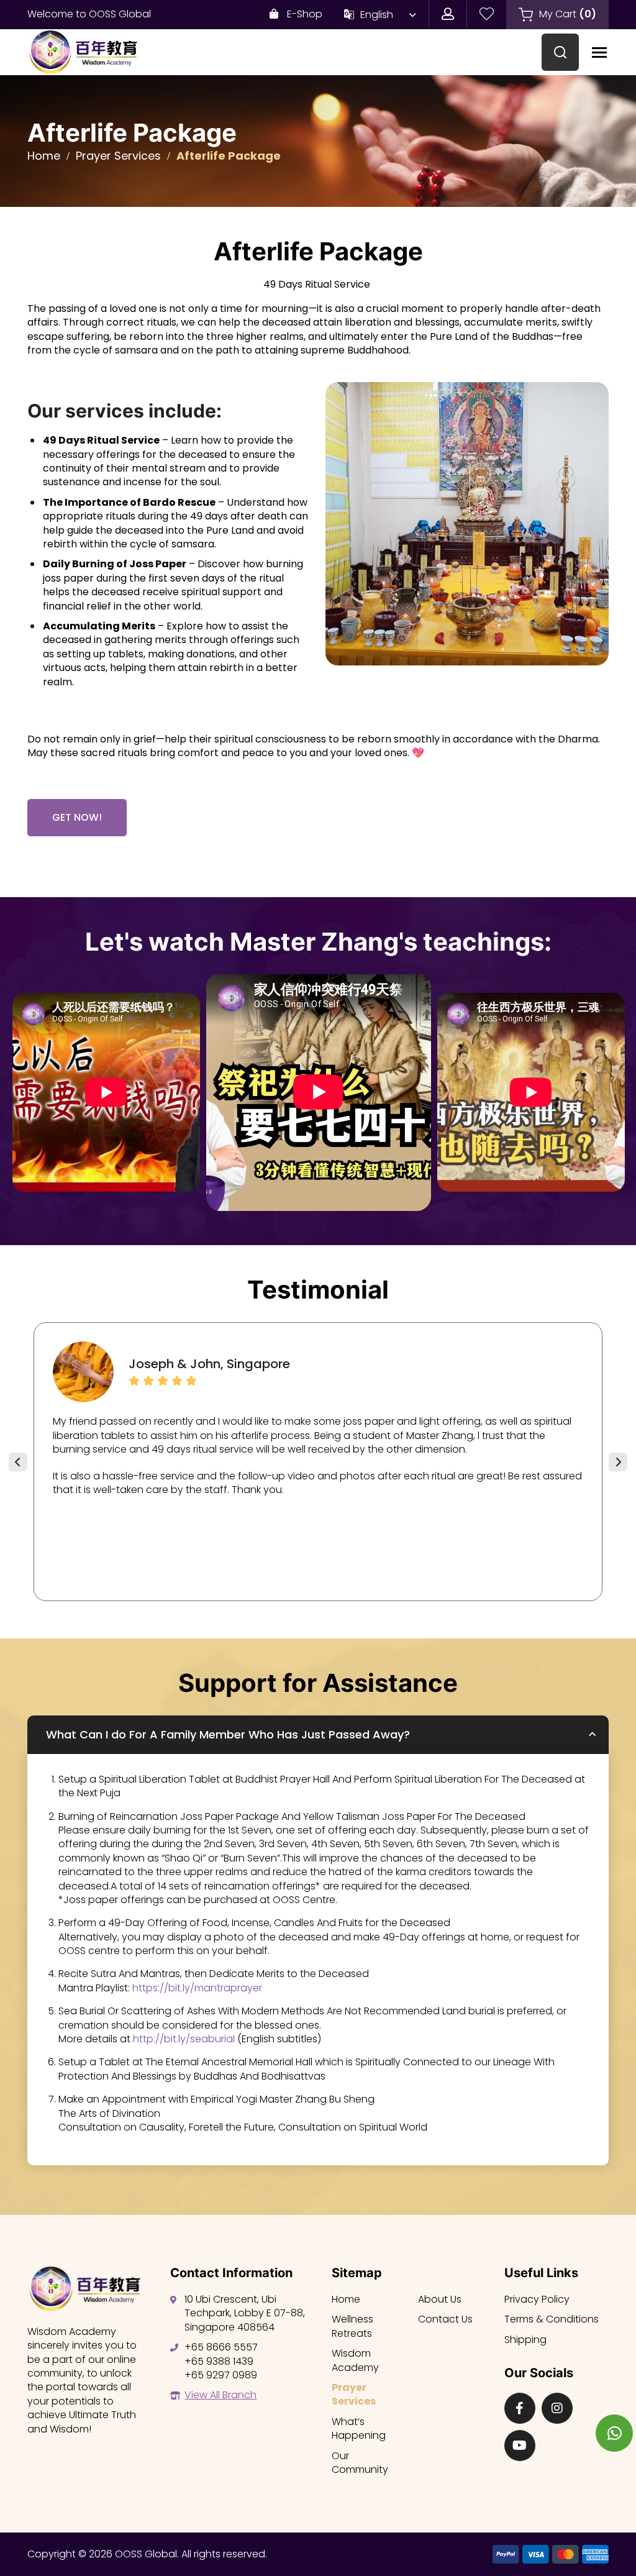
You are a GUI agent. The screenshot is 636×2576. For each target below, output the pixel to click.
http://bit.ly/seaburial (184, 2039)
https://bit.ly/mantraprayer (197, 1988)
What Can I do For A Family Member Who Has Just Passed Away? (228, 1734)
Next (618, 1462)
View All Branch (220, 2395)
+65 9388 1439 (219, 2361)
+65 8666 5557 (221, 2347)
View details (106, 1094)
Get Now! (77, 817)
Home (44, 156)
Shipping (525, 2340)
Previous (18, 1462)
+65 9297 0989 (221, 2375)
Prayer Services (118, 156)
